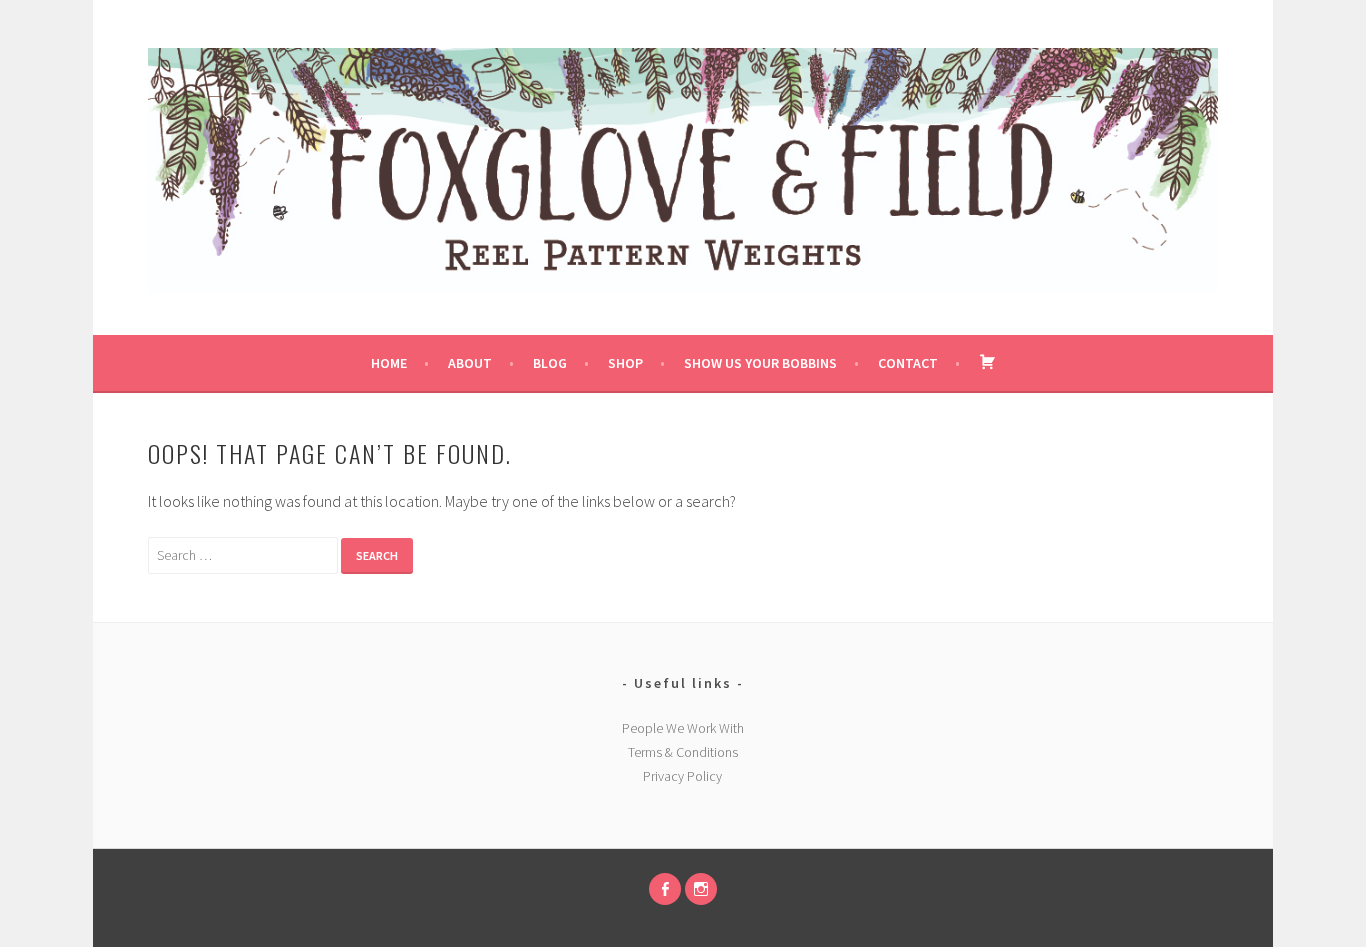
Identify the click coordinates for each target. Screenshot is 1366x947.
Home (389, 363)
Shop (625, 363)
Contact (908, 363)
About (470, 363)
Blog (550, 363)
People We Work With (683, 728)
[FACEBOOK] (665, 889)
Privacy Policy (682, 776)
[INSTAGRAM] (701, 889)
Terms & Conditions (683, 752)
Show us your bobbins (760, 363)
